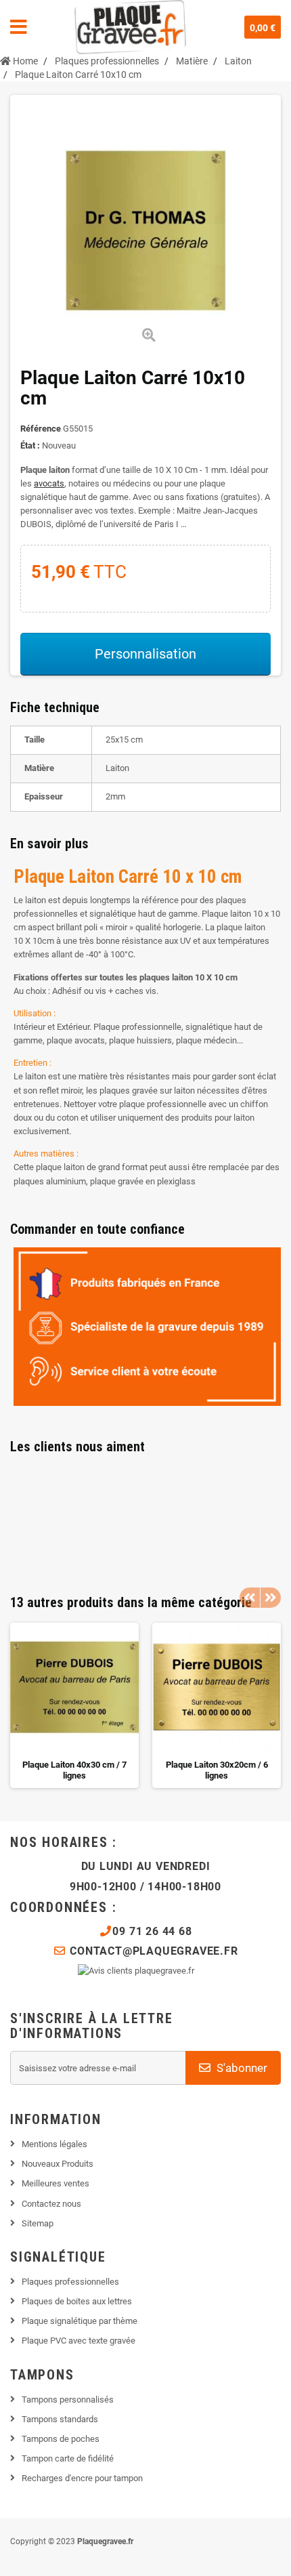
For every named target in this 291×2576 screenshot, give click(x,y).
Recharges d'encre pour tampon (82, 2478)
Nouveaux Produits (58, 2164)
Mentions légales (54, 2144)
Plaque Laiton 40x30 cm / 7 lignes (74, 1770)
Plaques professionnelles (70, 2282)
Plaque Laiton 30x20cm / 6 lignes (217, 1770)
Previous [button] (250, 1598)
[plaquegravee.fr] (130, 27)
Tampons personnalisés (68, 2400)
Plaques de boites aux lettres (77, 2301)
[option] (74, 1705)
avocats (49, 483)
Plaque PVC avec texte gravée (79, 2341)
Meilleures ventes (55, 2183)
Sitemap (38, 2223)
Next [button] (271, 1598)
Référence (41, 429)
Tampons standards (60, 2419)
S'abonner (241, 2068)
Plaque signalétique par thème (80, 2321)
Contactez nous (51, 2204)
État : (30, 445)
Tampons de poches (61, 2439)
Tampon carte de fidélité (68, 2458)
